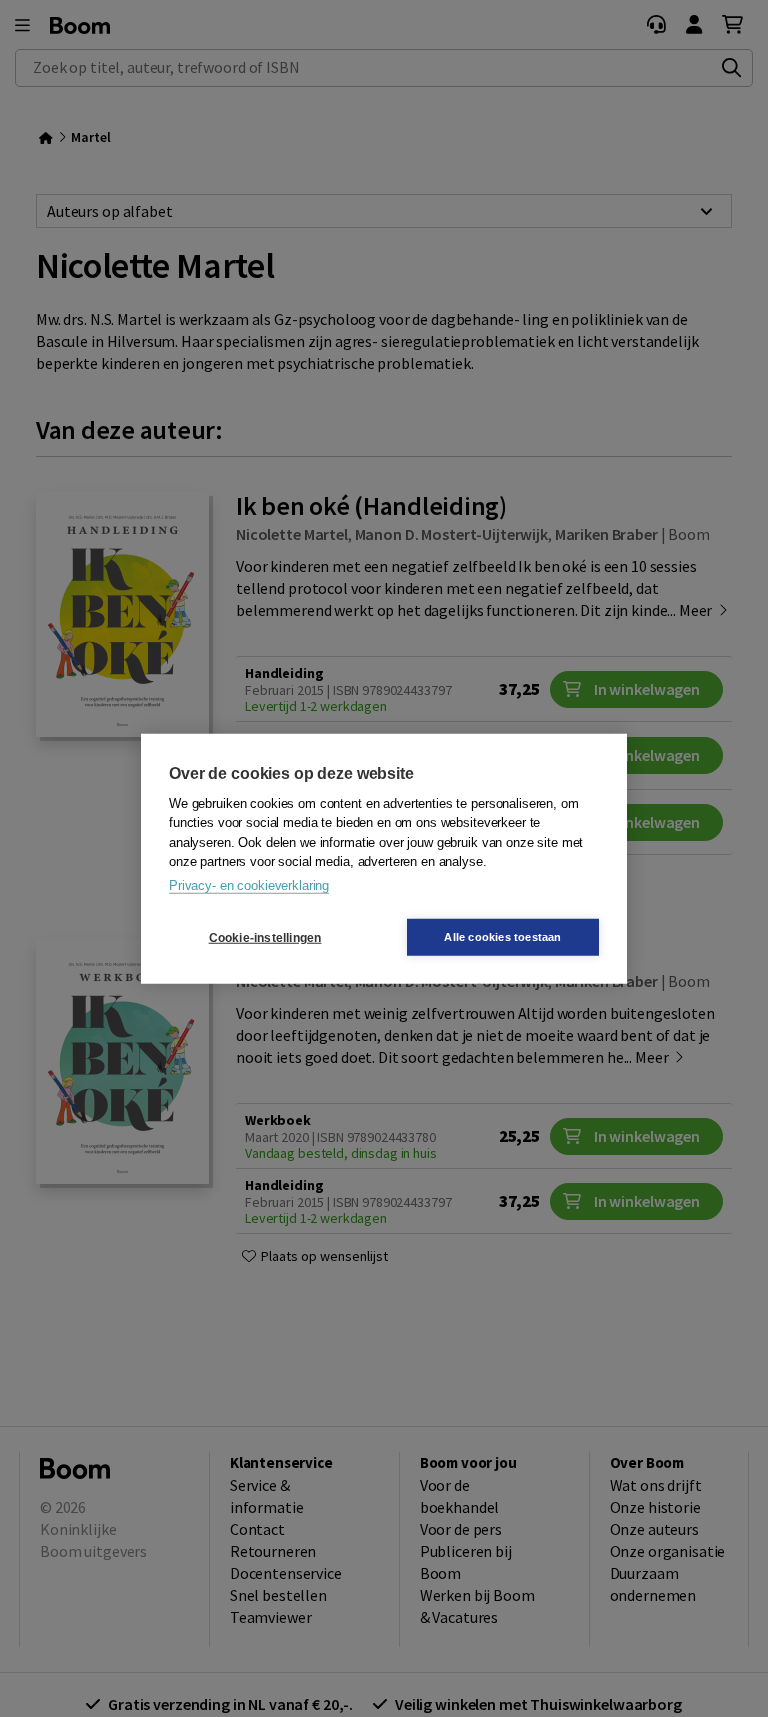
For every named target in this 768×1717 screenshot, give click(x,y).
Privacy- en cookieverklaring (249, 884)
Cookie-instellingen (265, 937)
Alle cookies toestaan (502, 937)
